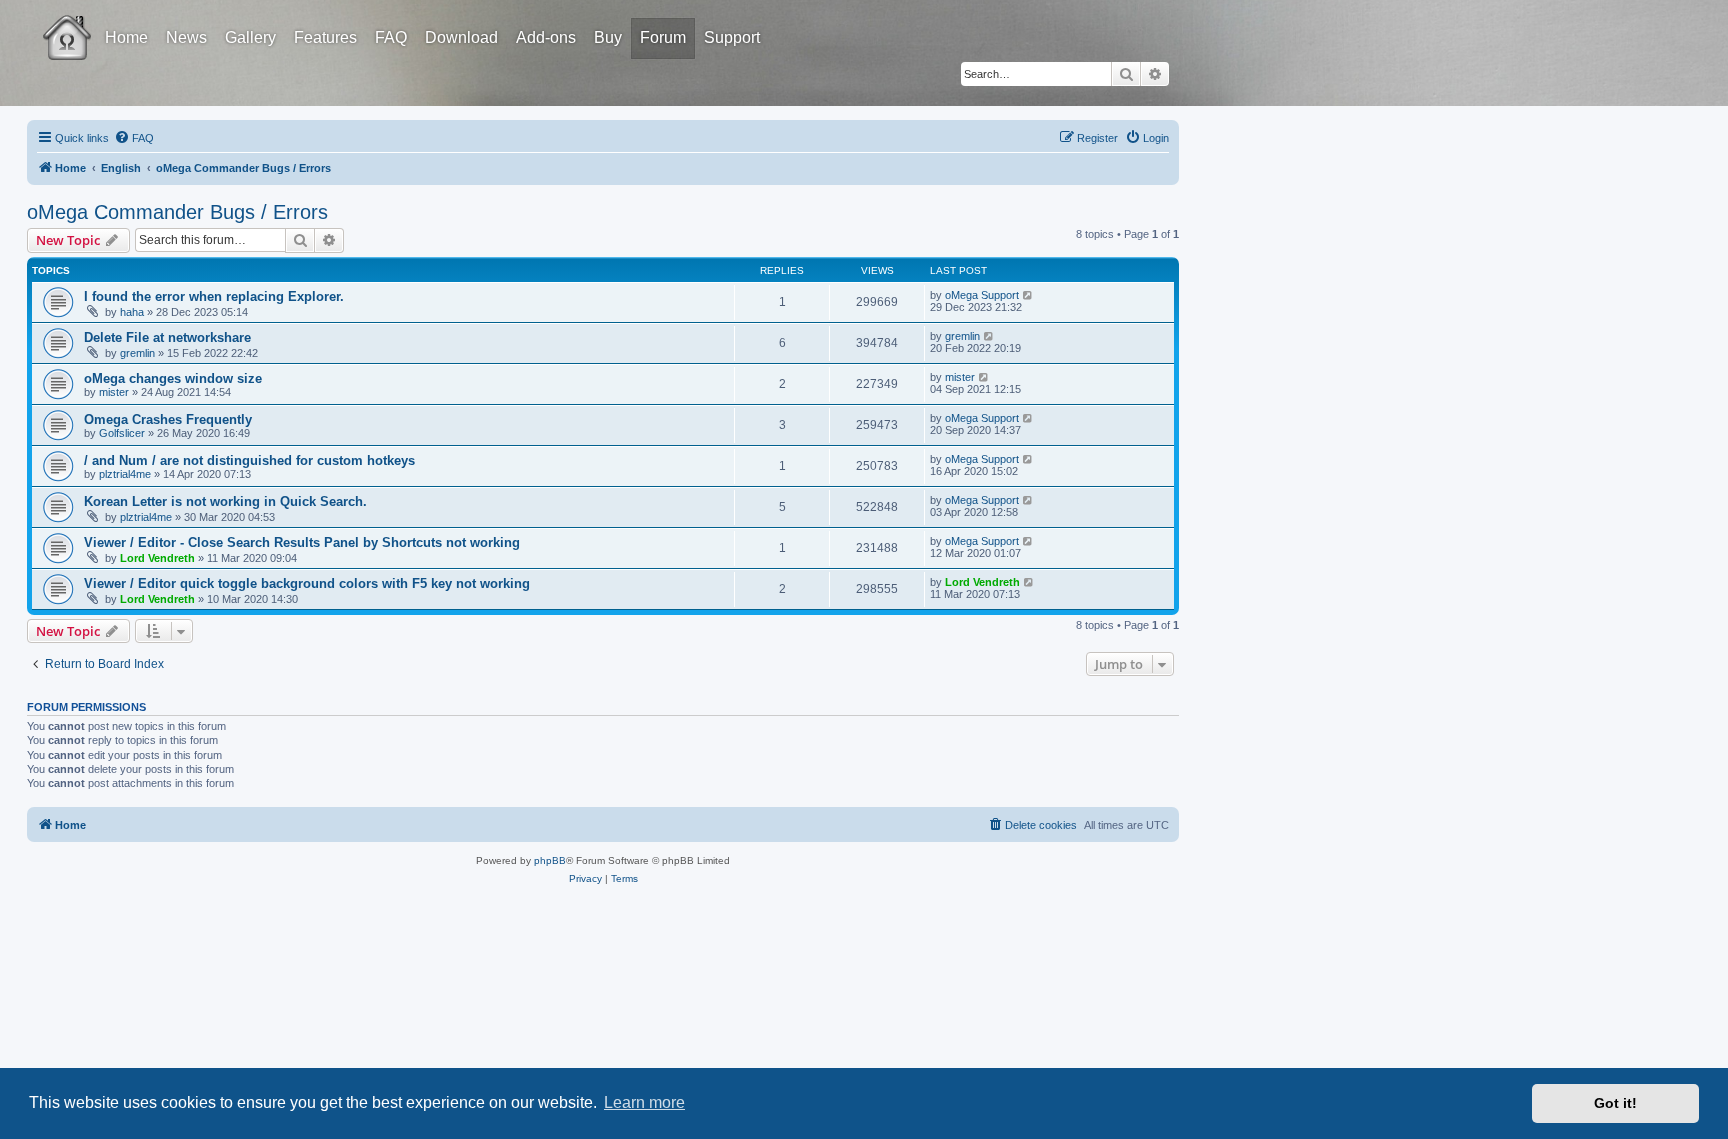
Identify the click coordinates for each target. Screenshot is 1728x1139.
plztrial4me (125, 474)
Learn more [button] (644, 1102)
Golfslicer (122, 433)
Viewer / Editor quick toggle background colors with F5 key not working (307, 583)
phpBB (550, 860)
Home (126, 37)
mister (114, 392)
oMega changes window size (173, 378)
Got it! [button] (1615, 1103)
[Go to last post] (1028, 295)
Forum (663, 37)
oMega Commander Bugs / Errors (177, 212)
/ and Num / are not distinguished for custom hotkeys (249, 460)
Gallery (250, 37)
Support (732, 37)
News (186, 37)
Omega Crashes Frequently (168, 419)
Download (461, 37)
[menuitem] (134, 138)
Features (325, 37)
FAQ (391, 37)
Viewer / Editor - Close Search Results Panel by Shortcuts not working (302, 542)
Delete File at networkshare (167, 337)
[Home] (85, 23)
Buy (608, 37)
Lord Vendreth (157, 558)
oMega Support (982, 295)
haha (132, 312)
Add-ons (546, 37)
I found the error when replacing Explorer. (214, 296)
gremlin (137, 353)
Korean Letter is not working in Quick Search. (225, 501)
